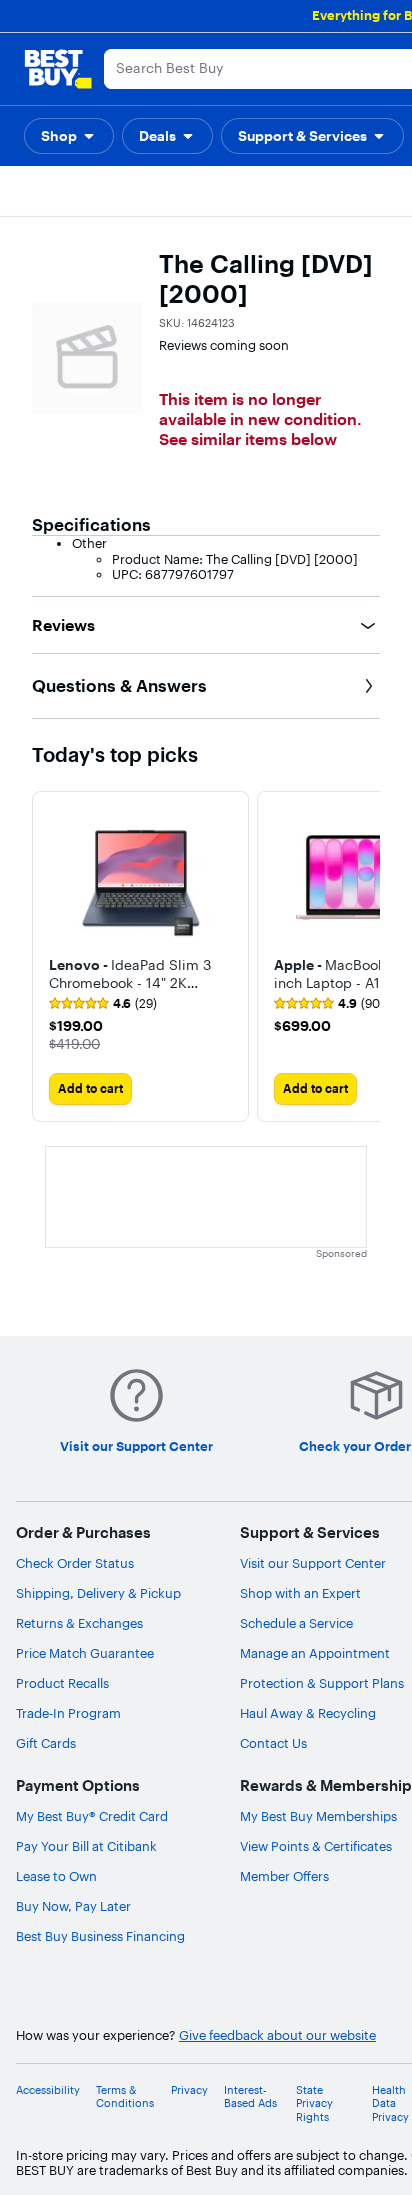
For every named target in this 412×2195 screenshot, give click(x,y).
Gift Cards (46, 1743)
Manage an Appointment (315, 1653)
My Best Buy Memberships (318, 1816)
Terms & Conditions (125, 2097)
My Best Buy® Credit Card (92, 1816)
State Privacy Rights (314, 2103)
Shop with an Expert (300, 1593)
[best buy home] (58, 69)
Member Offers (284, 1876)
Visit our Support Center (313, 1563)
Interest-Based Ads (250, 2097)
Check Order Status (75, 1563)
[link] (103, 1004)
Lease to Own (56, 1876)
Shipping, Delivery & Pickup (98, 1593)
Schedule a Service (296, 1623)
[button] (69, 136)
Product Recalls (62, 1683)
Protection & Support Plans (322, 1683)
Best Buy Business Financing (100, 1936)
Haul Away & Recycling (308, 1713)
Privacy (189, 2090)
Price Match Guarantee (85, 1653)
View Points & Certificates (316, 1846)
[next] (364, 956)
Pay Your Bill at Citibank (86, 1846)
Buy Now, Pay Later (73, 1906)
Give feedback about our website (277, 2035)
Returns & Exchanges (79, 1623)
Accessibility (48, 2090)
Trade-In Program (68, 1713)
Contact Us (273, 1743)
